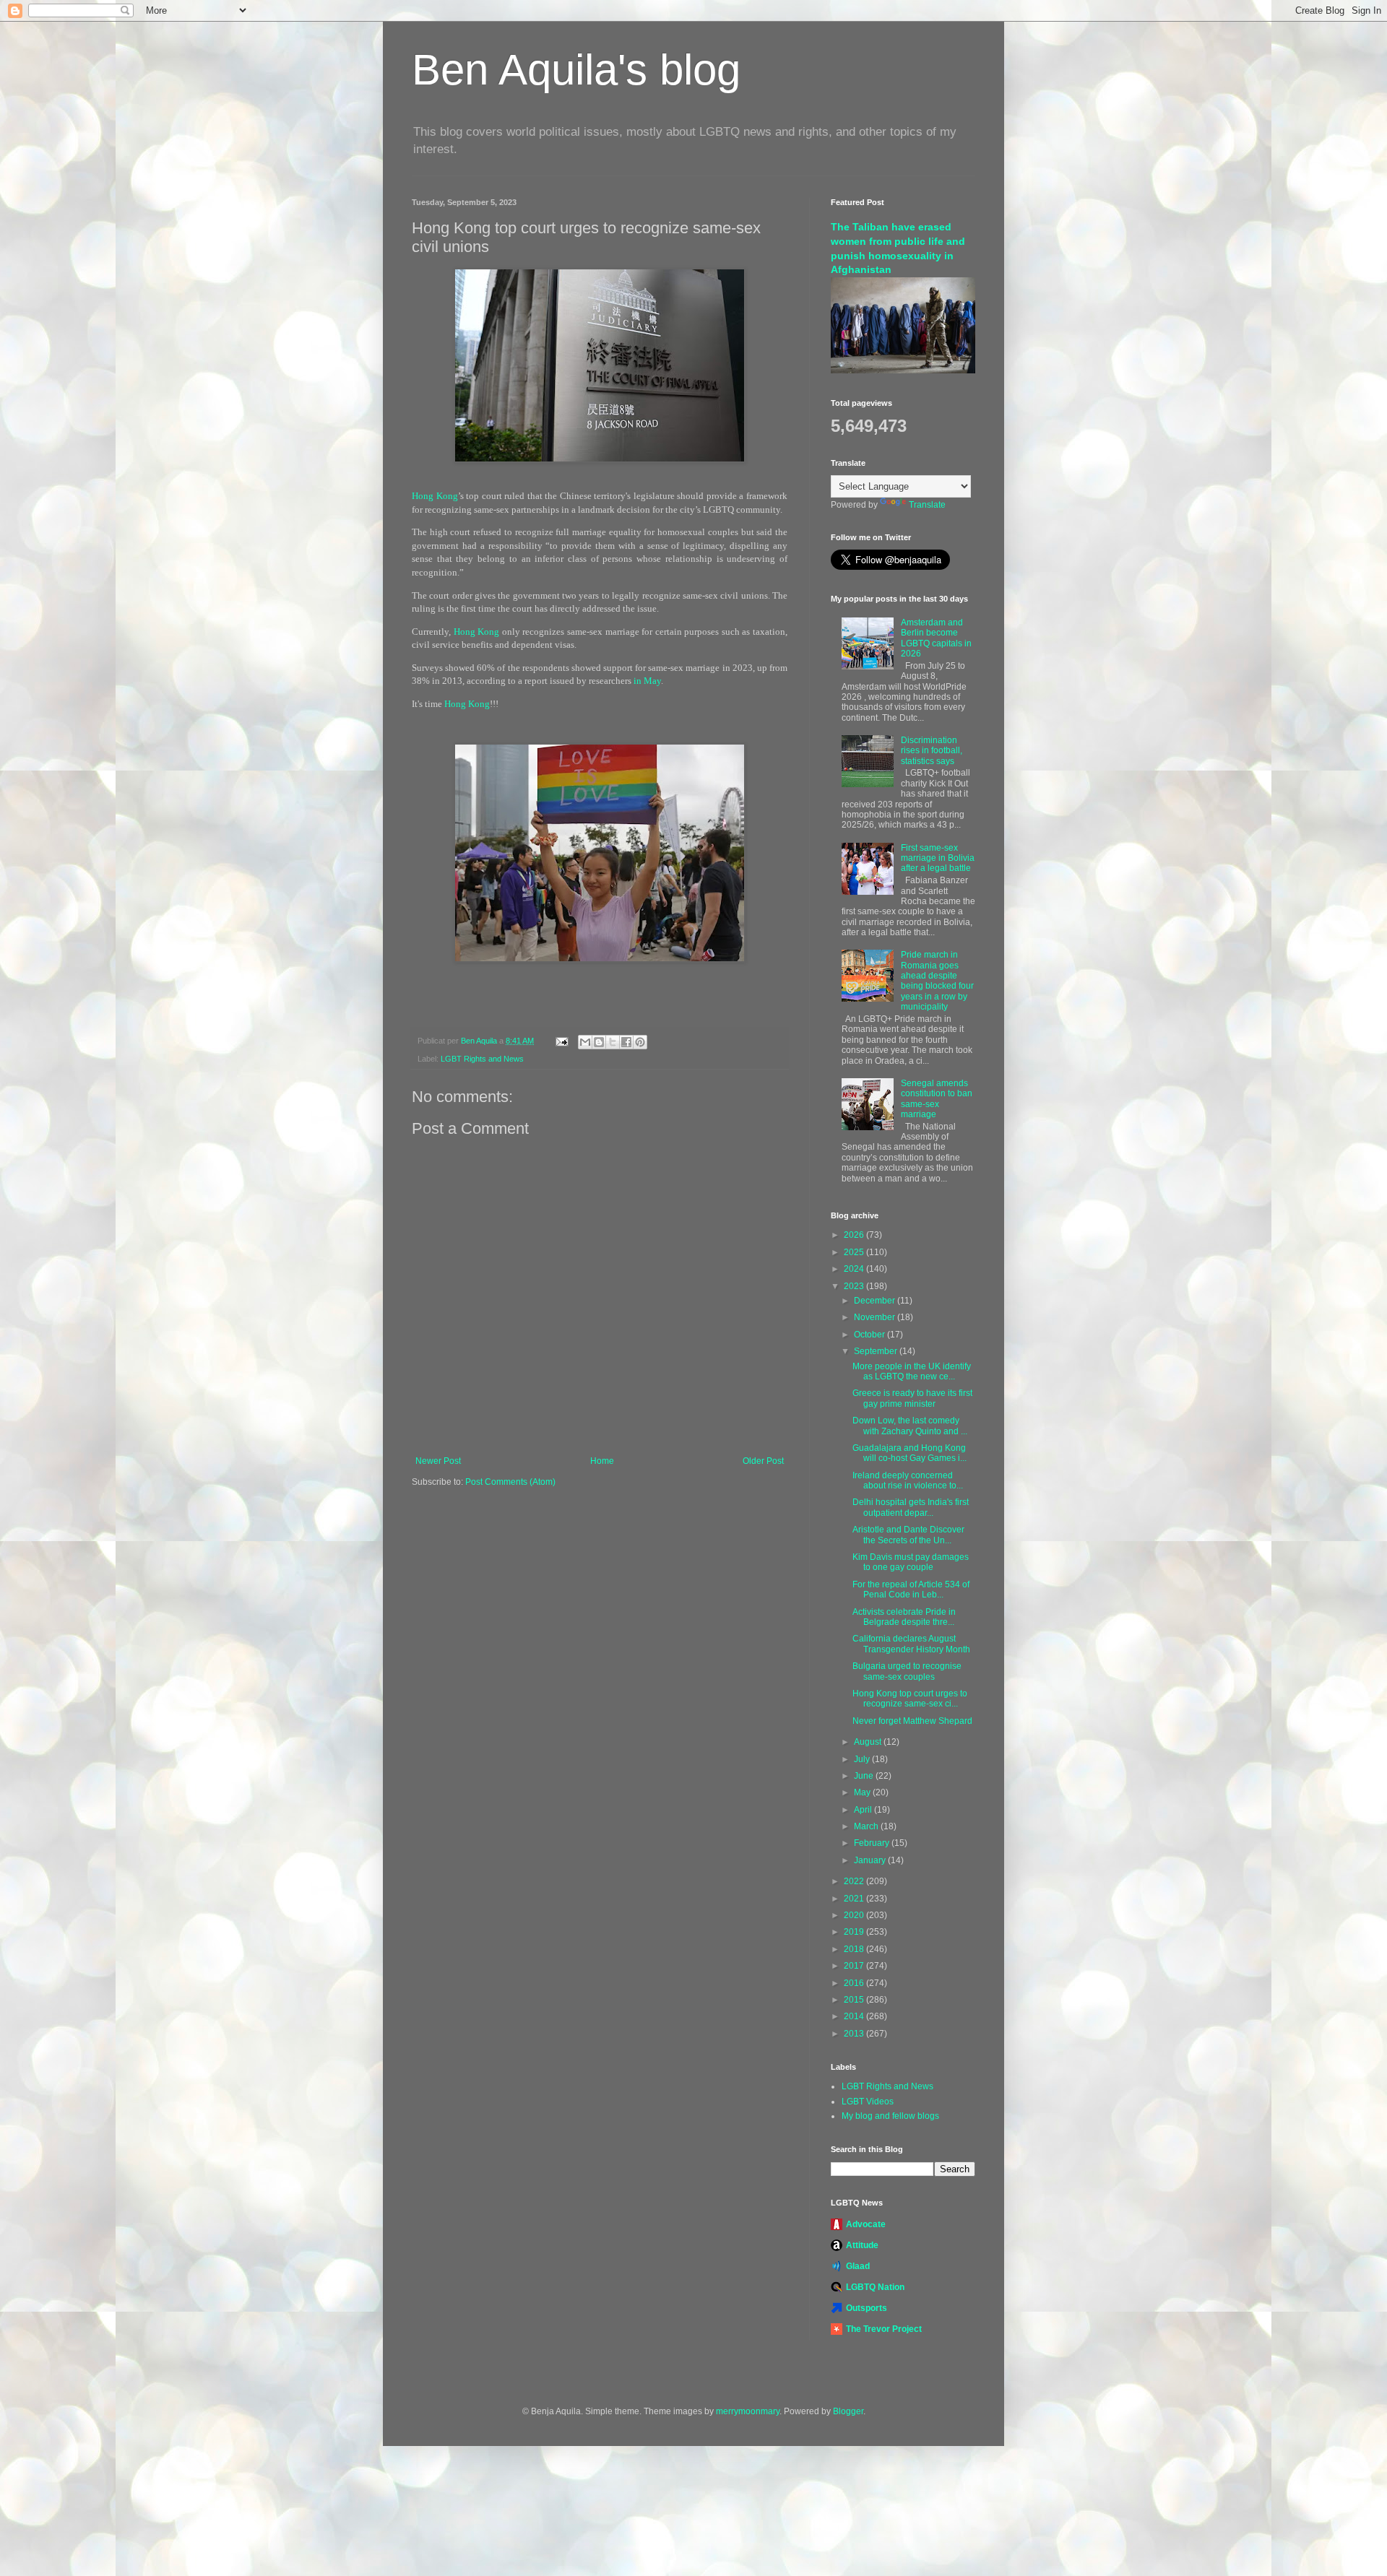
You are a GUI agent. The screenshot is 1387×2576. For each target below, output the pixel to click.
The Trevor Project (884, 2329)
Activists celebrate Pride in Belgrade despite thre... (904, 1617)
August (869, 1742)
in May (647, 681)
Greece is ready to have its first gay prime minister (912, 1398)
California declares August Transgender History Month (911, 1644)
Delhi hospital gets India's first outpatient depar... (911, 1507)
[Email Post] (561, 1041)
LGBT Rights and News (482, 1059)
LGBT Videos (868, 2102)
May (863, 1792)
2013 (855, 2034)
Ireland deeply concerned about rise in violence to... (908, 1480)
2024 (855, 1269)
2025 (855, 1252)
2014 (855, 2016)
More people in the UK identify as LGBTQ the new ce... (912, 1371)
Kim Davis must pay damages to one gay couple (911, 1562)
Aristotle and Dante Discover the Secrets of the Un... (908, 1535)
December (876, 1301)
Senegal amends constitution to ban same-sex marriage (937, 1099)
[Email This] (585, 1042)
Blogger (848, 2411)
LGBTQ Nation (875, 2287)
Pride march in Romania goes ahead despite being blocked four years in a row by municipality (937, 981)
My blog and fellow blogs (890, 2116)
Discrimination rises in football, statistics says (932, 751)
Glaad (858, 2266)
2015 (855, 2000)
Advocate (866, 2224)
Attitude (862, 2245)
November (876, 1317)
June (865, 1776)
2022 (855, 1881)
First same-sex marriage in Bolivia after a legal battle (938, 858)
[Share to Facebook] (626, 1042)
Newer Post (438, 1461)
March (867, 1826)
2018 (855, 1949)
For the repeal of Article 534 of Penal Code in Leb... (911, 1590)
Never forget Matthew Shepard (912, 1721)
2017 (855, 1966)
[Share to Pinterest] (640, 1042)
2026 (855, 1235)
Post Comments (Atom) (510, 1482)
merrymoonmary (748, 2411)
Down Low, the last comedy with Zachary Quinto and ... (910, 1426)
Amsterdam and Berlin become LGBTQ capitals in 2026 (936, 638)
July (863, 1759)
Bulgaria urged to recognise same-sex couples (907, 1671)
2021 (855, 1899)
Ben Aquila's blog (576, 70)
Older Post (763, 1461)
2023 (855, 1286)
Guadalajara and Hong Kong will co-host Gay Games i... (909, 1453)
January (871, 1860)
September (877, 1351)
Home (602, 1461)
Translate (927, 505)
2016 (855, 1983)
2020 (855, 1915)
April (864, 1810)
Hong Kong (435, 496)
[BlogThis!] (599, 1042)
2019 (855, 1932)
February (873, 1843)
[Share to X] (613, 1042)
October (870, 1335)
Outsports (867, 2308)
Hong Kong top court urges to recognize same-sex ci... (910, 1699)
